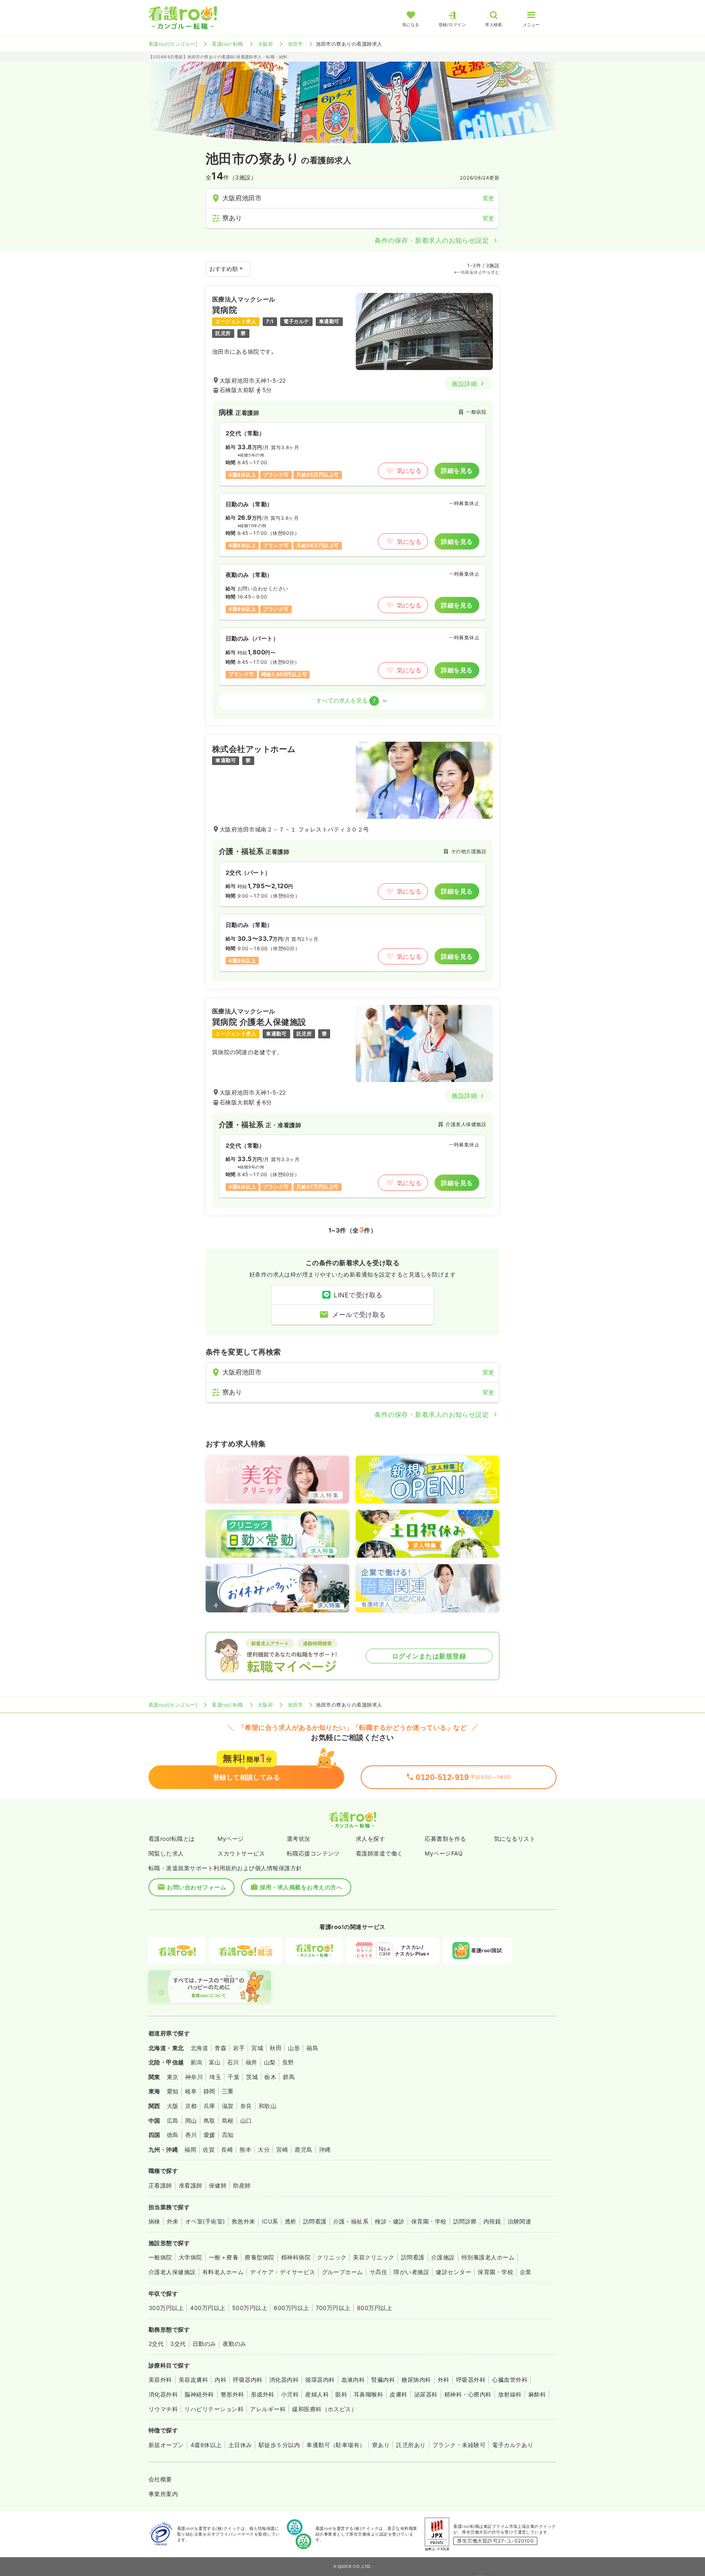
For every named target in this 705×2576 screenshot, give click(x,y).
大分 (264, 2149)
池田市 (295, 44)
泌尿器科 (426, 2394)
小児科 (290, 2394)
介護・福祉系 (351, 2221)
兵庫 (210, 2106)
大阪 (173, 2106)
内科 (221, 2380)
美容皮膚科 (193, 2380)
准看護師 (191, 2185)
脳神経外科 (199, 2394)
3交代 (178, 2344)
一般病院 (160, 2257)
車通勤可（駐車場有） (336, 2445)
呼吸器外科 (471, 2380)
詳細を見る (457, 471)
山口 (246, 2120)
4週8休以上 (206, 2445)
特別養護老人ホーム (488, 2257)
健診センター (453, 2272)
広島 (173, 2120)
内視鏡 (492, 2221)
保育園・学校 (429, 2221)
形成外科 (263, 2394)
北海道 (199, 2048)
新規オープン (166, 2445)
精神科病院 (296, 2257)
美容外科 (160, 2380)
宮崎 (282, 2149)
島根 (228, 2120)
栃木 (270, 2077)
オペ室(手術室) (205, 2221)
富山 (215, 2062)
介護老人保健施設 (172, 2272)
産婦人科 (317, 2394)
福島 (312, 2048)
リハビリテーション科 (214, 2409)
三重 (228, 2091)
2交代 (156, 2344)
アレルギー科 (268, 2409)
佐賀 (209, 2149)
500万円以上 (250, 2308)
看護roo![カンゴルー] (173, 44)
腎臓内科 (383, 2380)
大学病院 (191, 2257)
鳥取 (210, 2120)
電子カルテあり (513, 2445)
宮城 (257, 2048)
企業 (526, 2272)
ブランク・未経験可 (459, 2445)
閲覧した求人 (166, 1853)
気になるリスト (515, 1839)
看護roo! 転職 (227, 44)
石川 (233, 2062)
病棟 (154, 2221)
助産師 (242, 2185)
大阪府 (265, 44)
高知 (228, 2135)
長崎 (227, 2149)
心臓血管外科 (510, 2380)
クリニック (332, 2257)
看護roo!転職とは (172, 1839)
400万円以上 (208, 2308)
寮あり (381, 2445)
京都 (191, 2106)
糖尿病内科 (416, 2380)
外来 (173, 2221)
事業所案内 (163, 2494)
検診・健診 (390, 2221)
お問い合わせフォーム (196, 1887)
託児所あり (411, 2445)
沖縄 (325, 2149)
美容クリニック (374, 2257)
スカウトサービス (241, 1853)
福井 (252, 2062)
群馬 (289, 2077)
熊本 (245, 2149)
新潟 (196, 2062)
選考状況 (299, 1839)
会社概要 (160, 2479)
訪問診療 (465, 2221)
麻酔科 (537, 2394)
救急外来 (244, 2221)
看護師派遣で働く (379, 1853)
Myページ (231, 1839)
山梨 (270, 2062)
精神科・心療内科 (468, 2394)
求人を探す (370, 1839)
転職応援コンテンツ (313, 1853)
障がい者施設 (411, 2272)
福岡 (190, 2149)
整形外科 (233, 2394)
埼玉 (215, 2077)
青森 (221, 2048)
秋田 (276, 2048)
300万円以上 (166, 2308)
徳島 (173, 2135)
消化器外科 (163, 2394)
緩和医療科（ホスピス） (325, 2409)
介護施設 (443, 2257)
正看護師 (160, 2185)
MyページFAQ (444, 1853)
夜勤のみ (235, 2344)
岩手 (239, 2048)
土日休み (240, 2445)
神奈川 (194, 2077)
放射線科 (510, 2394)
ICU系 (270, 2221)
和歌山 (267, 2106)
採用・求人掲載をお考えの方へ (301, 1887)
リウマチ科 (163, 2409)
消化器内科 (284, 2380)
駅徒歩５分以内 (279, 2445)
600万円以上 (291, 2308)
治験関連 (519, 2221)
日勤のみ (204, 2344)
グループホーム (343, 2272)
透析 (291, 2221)
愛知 (173, 2091)
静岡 (210, 2091)
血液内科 (353, 2380)
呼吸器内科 (248, 2380)
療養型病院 (259, 2257)
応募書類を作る (445, 1839)
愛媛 (210, 2135)
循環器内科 (320, 2380)
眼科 (341, 2394)
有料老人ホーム (223, 2272)
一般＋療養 (224, 2257)
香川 (191, 2135)
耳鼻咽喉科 (368, 2394)
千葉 (234, 2077)
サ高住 (378, 2272)
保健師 (218, 2185)
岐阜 (191, 2091)
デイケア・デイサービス (283, 2272)
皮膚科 (398, 2394)
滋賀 (228, 2106)
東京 (173, 2077)
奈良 (246, 2106)
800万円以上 (375, 2308)
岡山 (191, 2120)
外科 (444, 2380)
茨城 (252, 2077)
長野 (288, 2062)
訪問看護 (315, 2221)
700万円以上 (333, 2308)
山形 (294, 2048)
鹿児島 (303, 2149)
